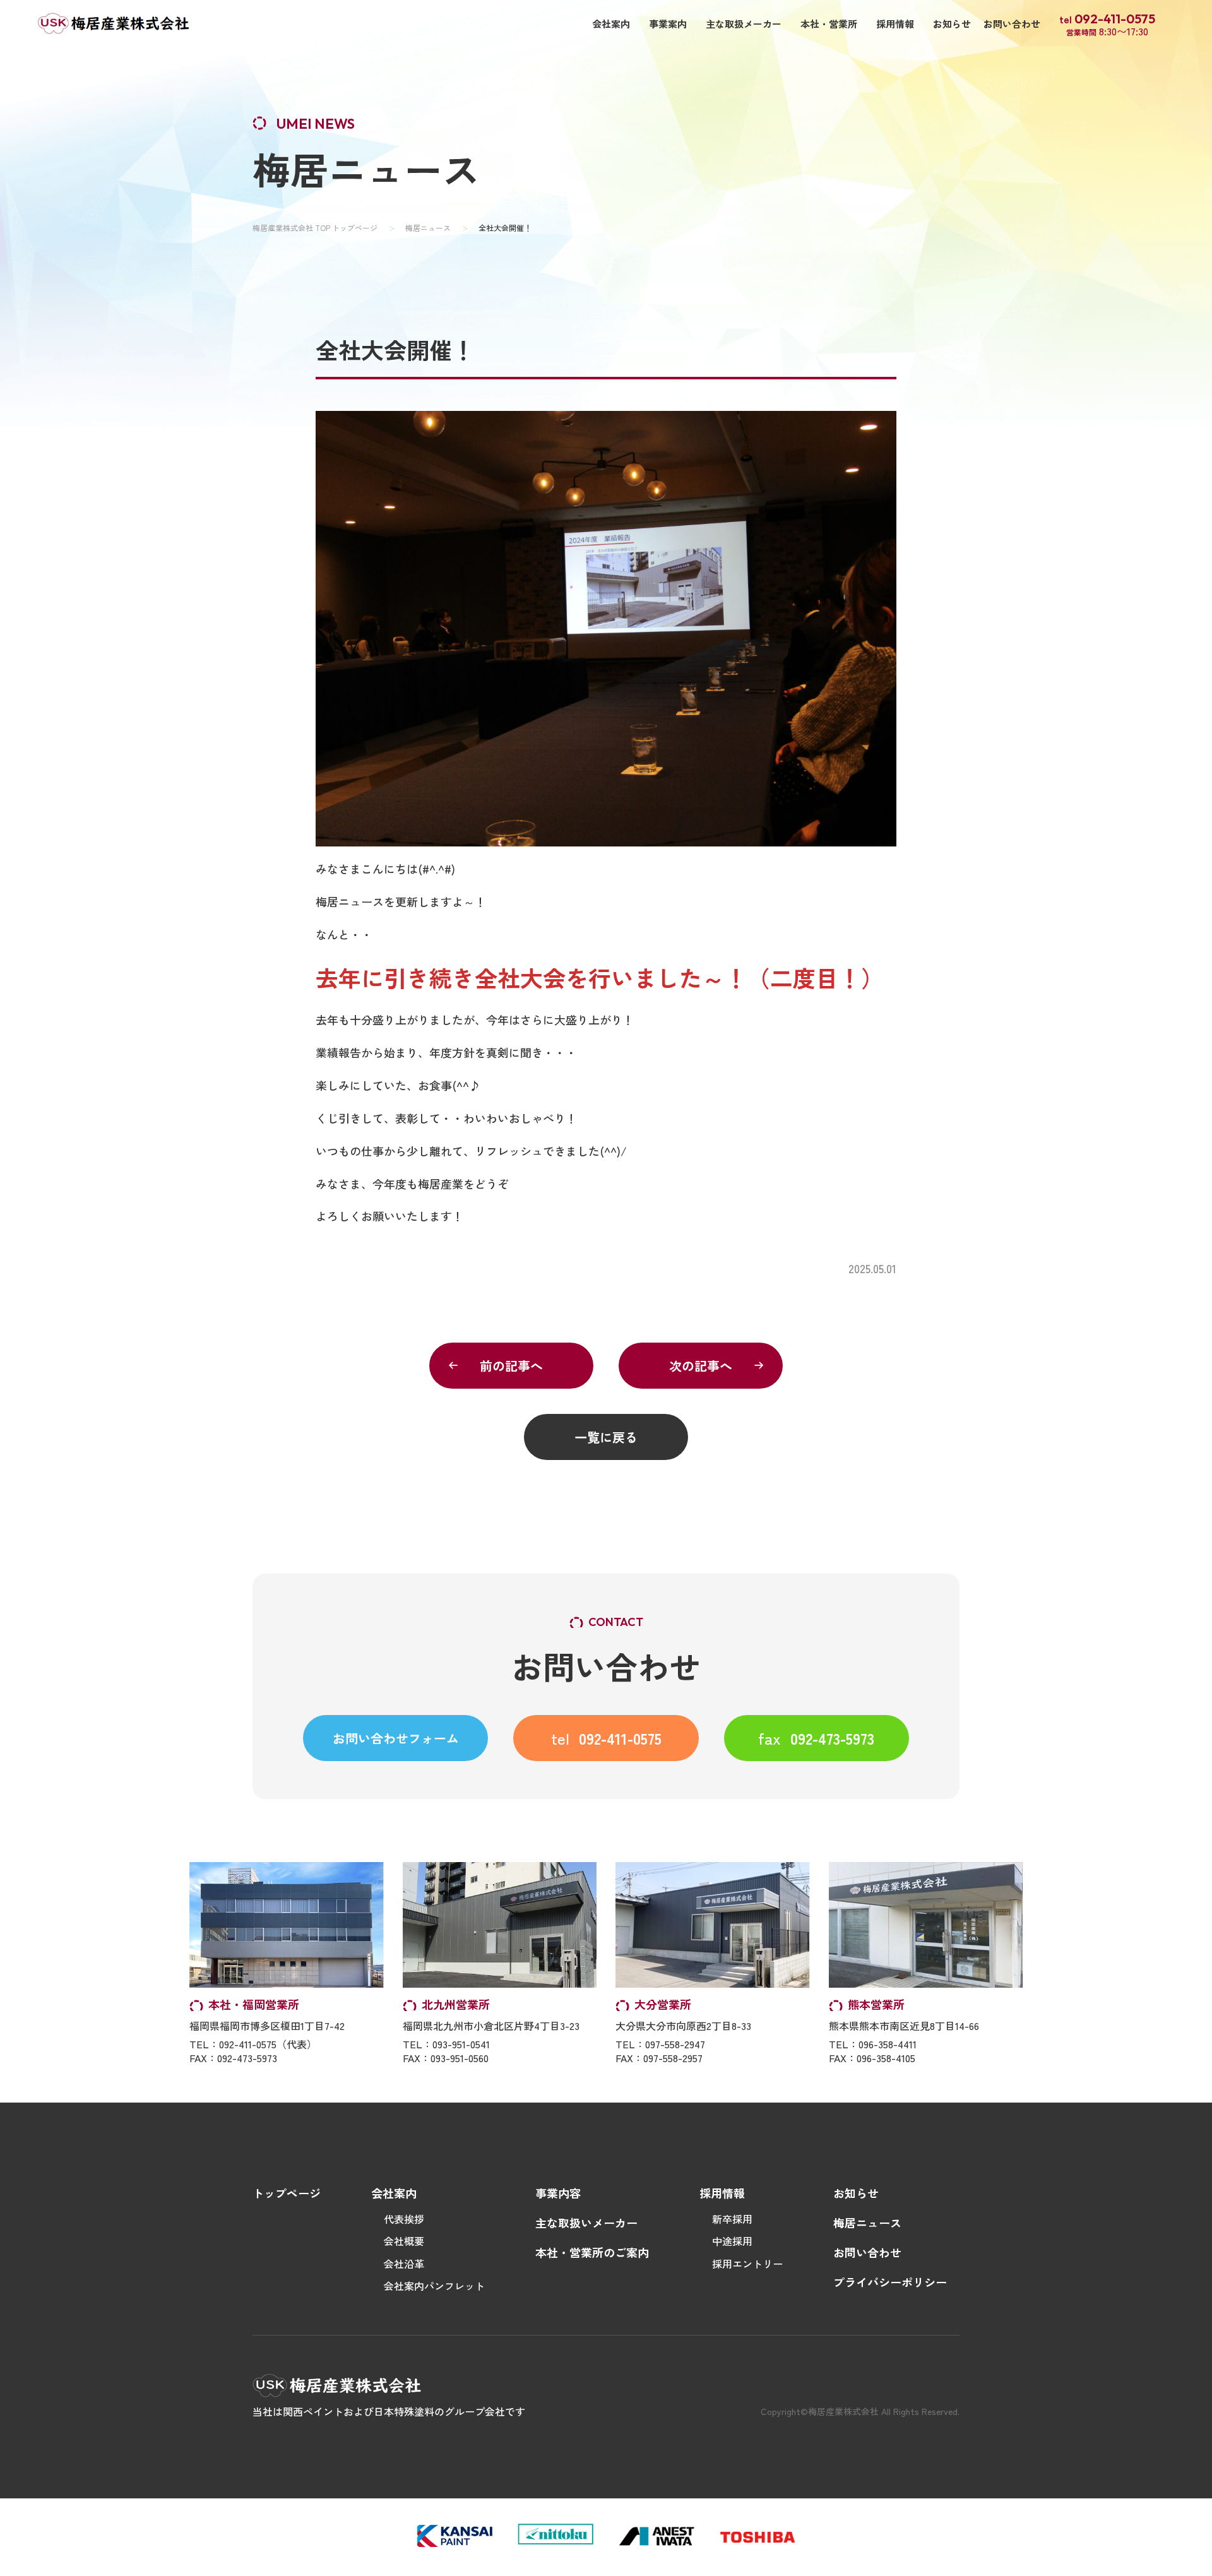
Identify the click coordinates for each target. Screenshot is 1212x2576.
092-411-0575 (606, 1738)
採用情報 (895, 24)
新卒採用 (732, 2219)
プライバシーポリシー (890, 2282)
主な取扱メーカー (744, 24)
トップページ (287, 2193)
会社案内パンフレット (434, 2286)
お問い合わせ (1012, 24)
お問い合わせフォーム (396, 1738)
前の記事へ (511, 1366)
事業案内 (668, 24)
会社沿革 (404, 2264)
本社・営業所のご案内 (592, 2252)
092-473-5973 (816, 1738)
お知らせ (952, 24)
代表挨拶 (404, 2219)
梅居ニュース (428, 228)
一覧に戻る (606, 1437)
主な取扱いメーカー (586, 2223)
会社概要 (404, 2241)
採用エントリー (747, 2264)
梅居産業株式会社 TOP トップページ (315, 228)
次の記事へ (701, 1366)
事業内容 (558, 2193)
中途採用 (732, 2241)
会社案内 (611, 24)
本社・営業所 (829, 24)
